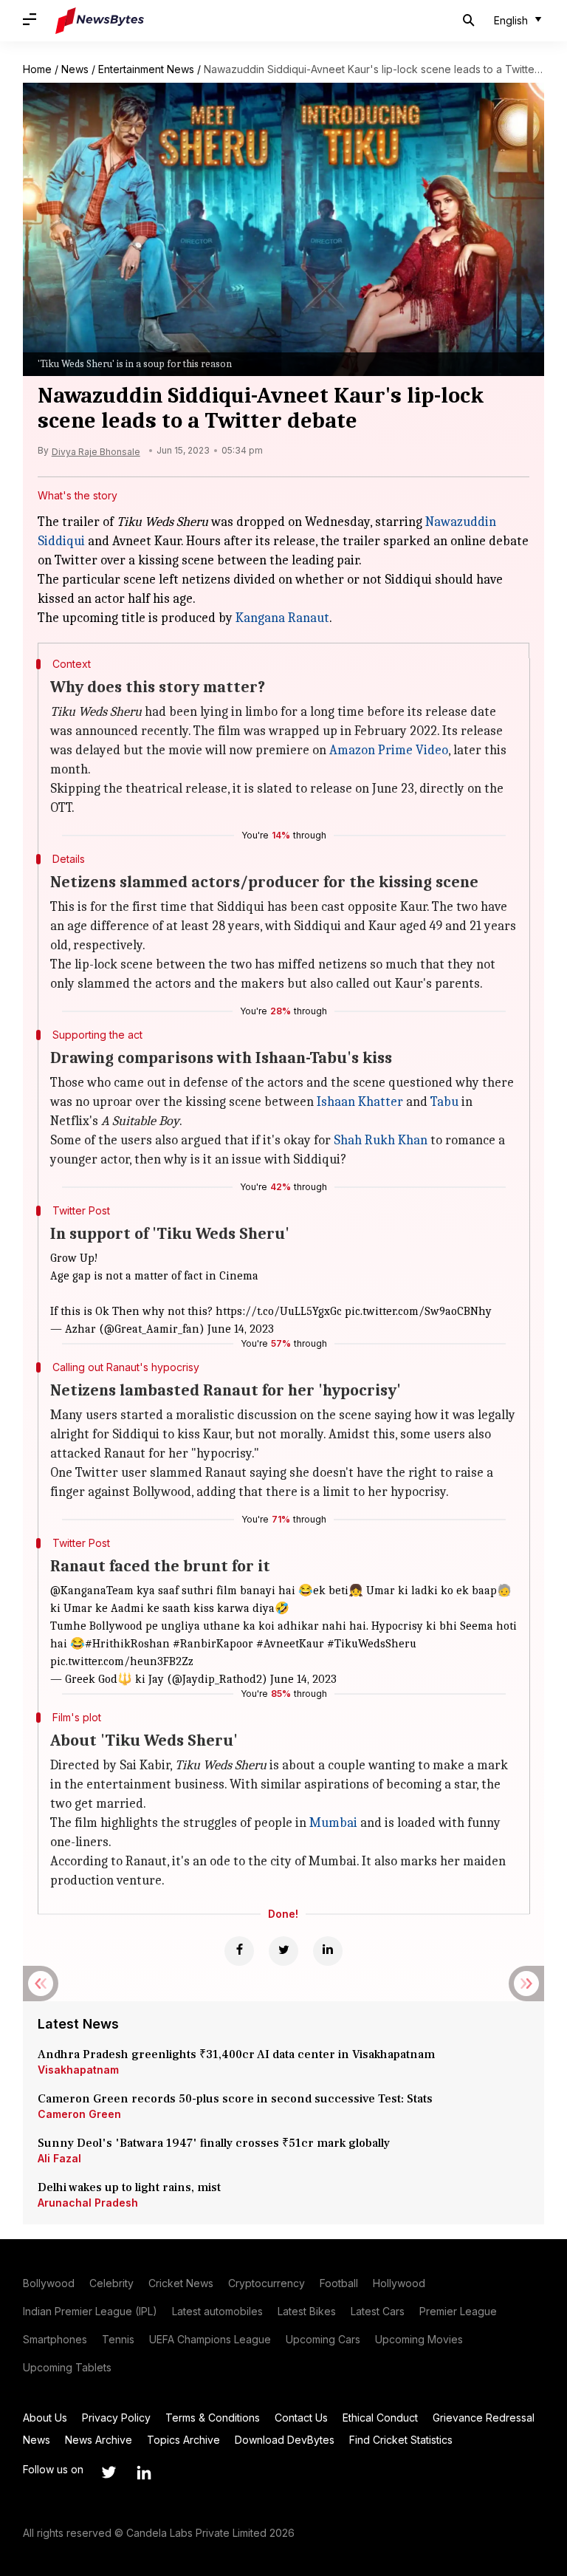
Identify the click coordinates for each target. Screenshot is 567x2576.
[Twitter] (283, 1951)
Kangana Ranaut (282, 618)
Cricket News (181, 2283)
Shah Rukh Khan (381, 1140)
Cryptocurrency (267, 2283)
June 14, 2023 (241, 1329)
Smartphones (55, 2339)
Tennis (118, 2339)
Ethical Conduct (380, 2418)
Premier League (458, 2311)
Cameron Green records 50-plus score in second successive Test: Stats (235, 2099)
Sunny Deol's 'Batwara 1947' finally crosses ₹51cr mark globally (214, 2143)
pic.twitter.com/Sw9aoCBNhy (418, 1311)
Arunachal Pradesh (88, 2203)
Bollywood (49, 2283)
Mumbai (333, 1823)
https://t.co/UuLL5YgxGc (279, 1311)
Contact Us (301, 2418)
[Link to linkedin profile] (144, 2473)
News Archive (99, 2440)
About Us (45, 2418)
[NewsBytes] (100, 21)
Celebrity (111, 2283)
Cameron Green (79, 2114)
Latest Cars (378, 2311)
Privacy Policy (116, 2418)
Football (339, 2283)
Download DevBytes (285, 2440)
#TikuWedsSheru (372, 1644)
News (75, 69)
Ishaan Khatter (360, 1102)
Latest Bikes (307, 2311)
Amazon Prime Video (389, 750)
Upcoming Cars (323, 2339)
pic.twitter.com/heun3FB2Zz (122, 1661)
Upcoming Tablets (67, 2367)
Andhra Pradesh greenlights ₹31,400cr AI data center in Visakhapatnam (236, 2054)
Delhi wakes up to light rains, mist (129, 2187)
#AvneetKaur (290, 1644)
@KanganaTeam (92, 1591)
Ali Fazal (59, 2158)
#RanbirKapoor (213, 1644)
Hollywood (399, 2283)
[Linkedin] (328, 1951)
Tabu (444, 1102)
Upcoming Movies (419, 2339)
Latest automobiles (217, 2311)
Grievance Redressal (484, 2418)
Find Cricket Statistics (401, 2440)
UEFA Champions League (210, 2339)
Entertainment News (146, 69)
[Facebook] (239, 1951)
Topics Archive (183, 2440)
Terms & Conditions (213, 2418)
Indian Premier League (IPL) (90, 2311)
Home (37, 69)
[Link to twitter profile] (109, 2473)
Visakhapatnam (78, 2070)
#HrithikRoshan (127, 1644)
